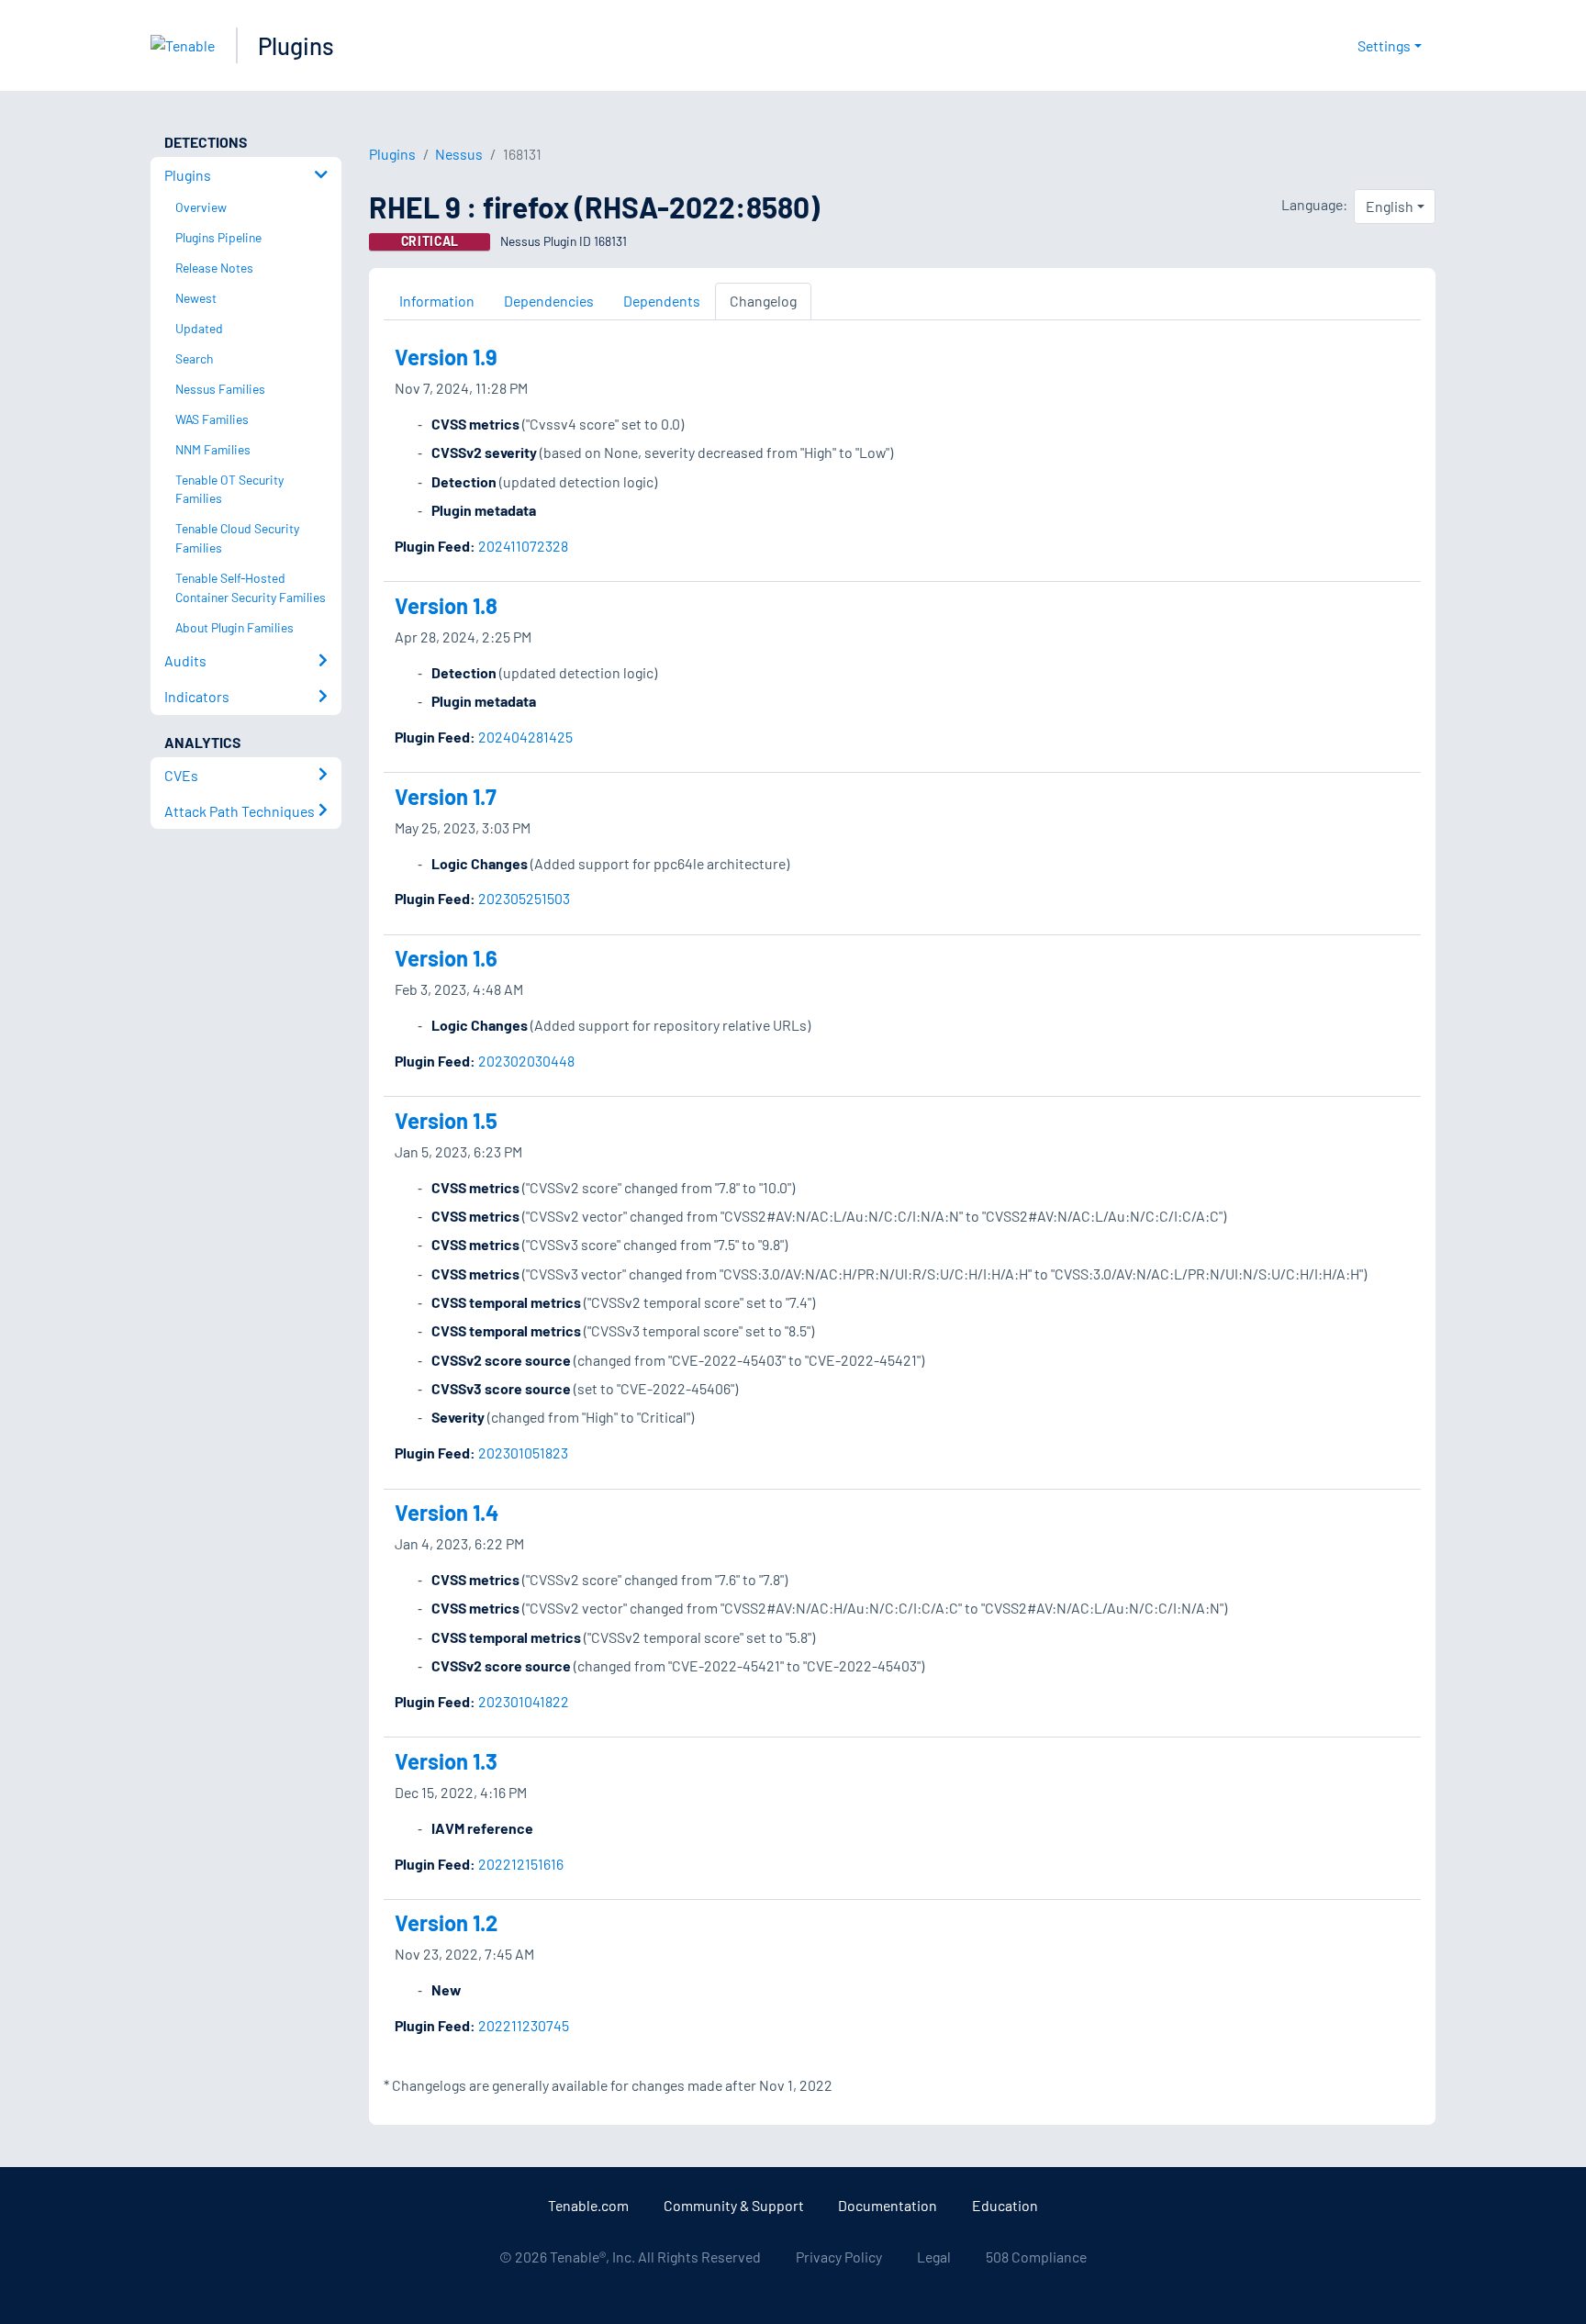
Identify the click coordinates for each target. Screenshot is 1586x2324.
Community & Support (734, 2205)
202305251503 (524, 898)
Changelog (763, 301)
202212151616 (521, 1864)
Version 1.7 (446, 796)
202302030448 (526, 1061)
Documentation (888, 2205)
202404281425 (525, 737)
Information (437, 301)
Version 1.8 (446, 605)
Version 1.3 (446, 1761)
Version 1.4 (447, 1512)
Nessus (459, 154)
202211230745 (524, 2025)
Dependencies (549, 301)
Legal (934, 2257)
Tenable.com (588, 2205)
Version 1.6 (446, 958)
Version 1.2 (446, 1922)
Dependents (662, 301)
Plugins (296, 45)
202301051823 (523, 1452)
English (1390, 206)
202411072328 (523, 546)
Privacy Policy (839, 2257)
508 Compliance (1036, 2257)
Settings (1384, 45)
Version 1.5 (446, 1120)
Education (1005, 2205)
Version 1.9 (446, 357)
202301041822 (524, 1701)
